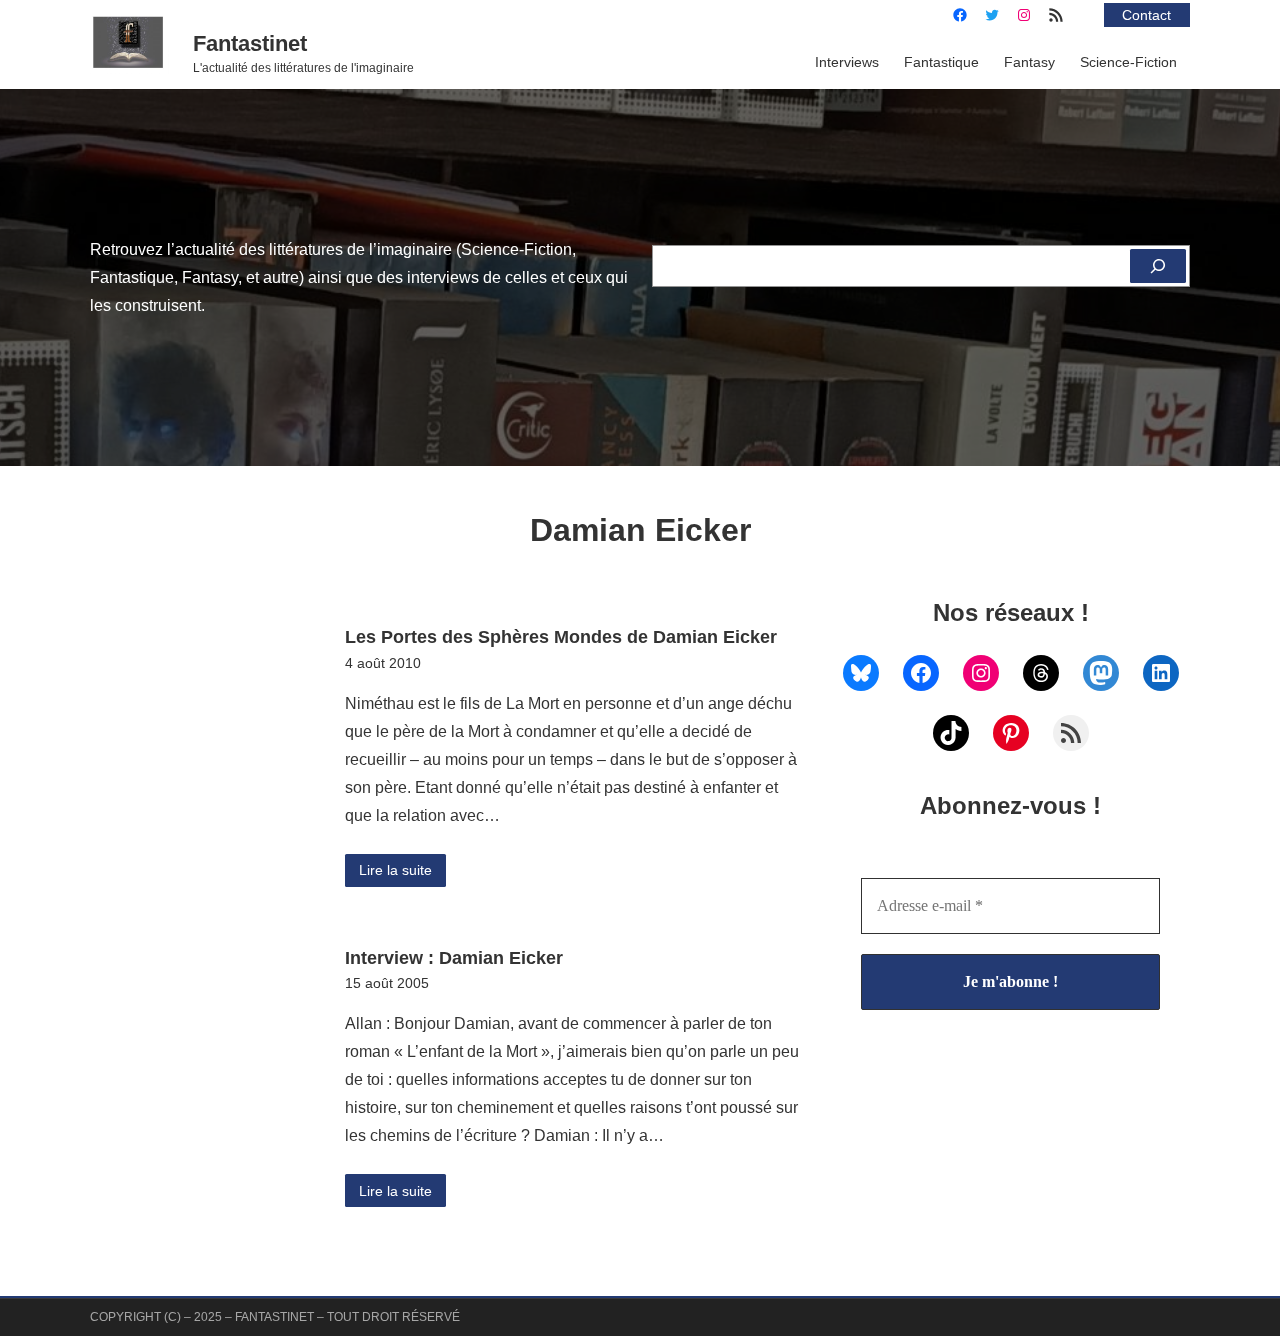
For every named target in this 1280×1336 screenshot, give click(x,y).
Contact (1146, 15)
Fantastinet (250, 43)
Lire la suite (395, 870)
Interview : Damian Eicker (454, 957)
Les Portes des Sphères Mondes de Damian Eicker (561, 636)
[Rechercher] (1158, 266)
